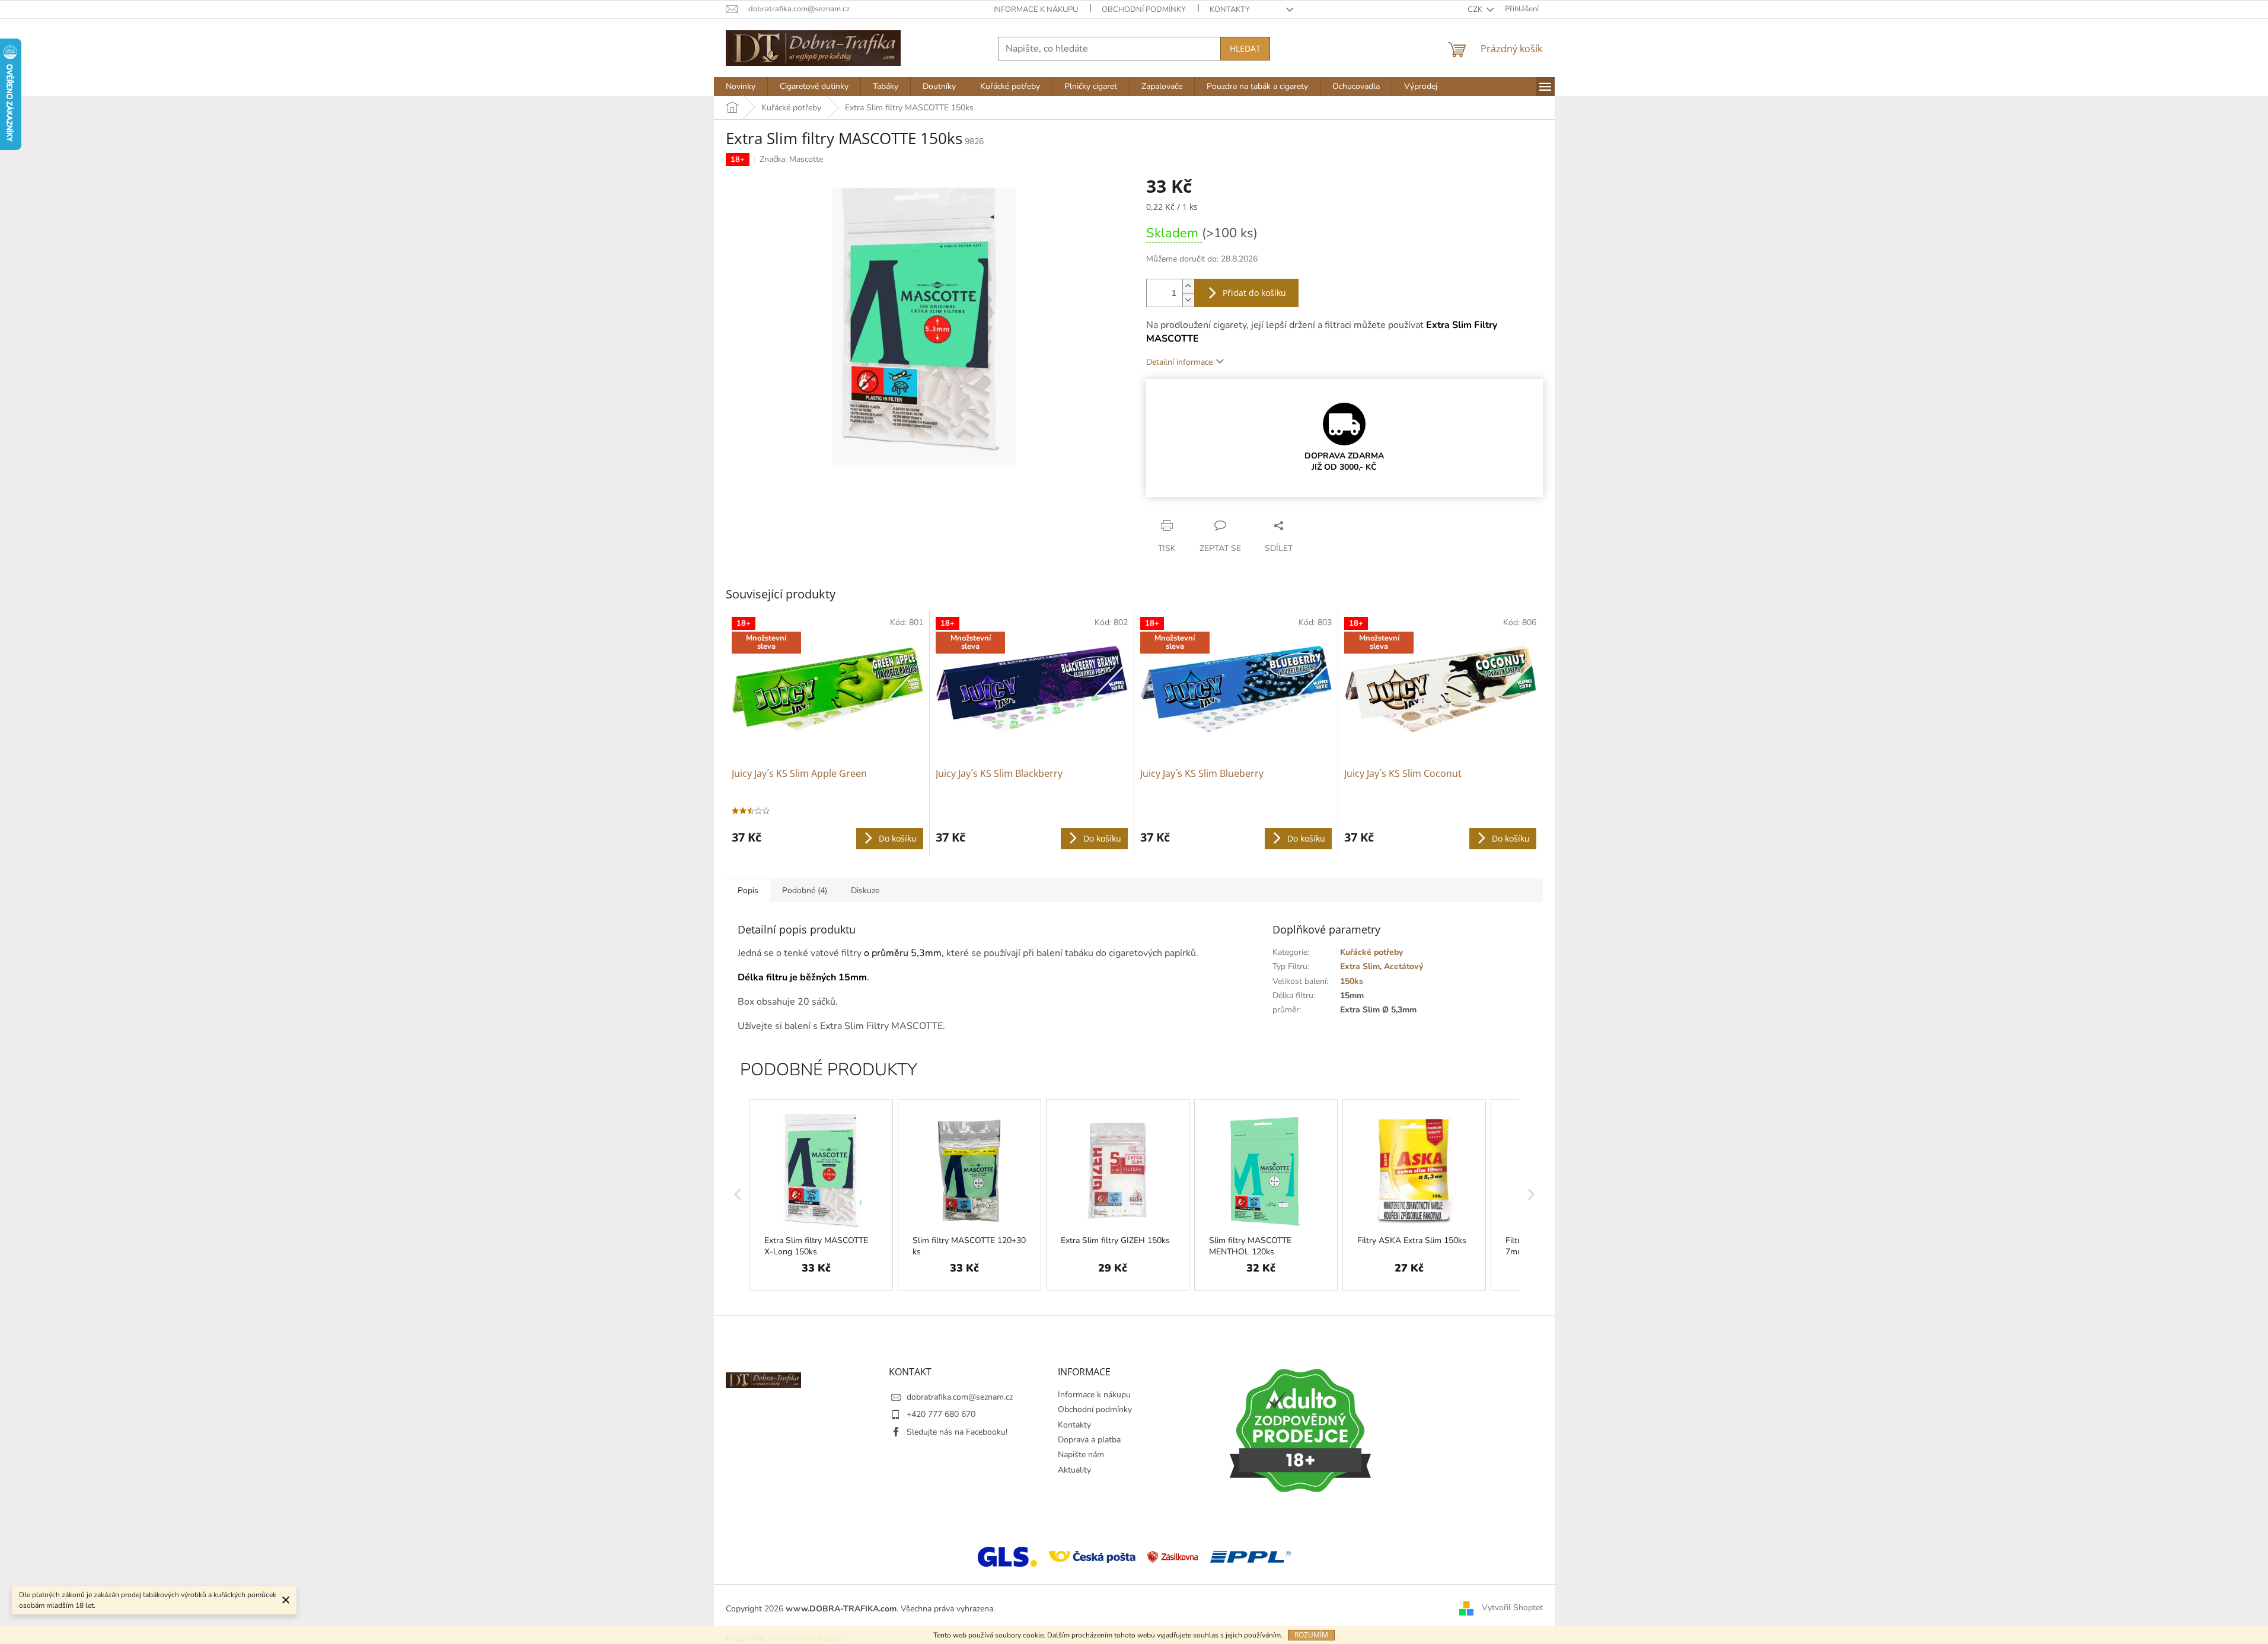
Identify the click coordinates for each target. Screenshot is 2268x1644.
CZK (1476, 9)
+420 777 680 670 (941, 1414)
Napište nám (1081, 1455)
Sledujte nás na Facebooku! (957, 1432)
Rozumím (1311, 1635)
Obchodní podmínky (1144, 9)
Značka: (791, 159)
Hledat (1245, 48)
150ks (1352, 981)
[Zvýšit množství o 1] (1188, 286)
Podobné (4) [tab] (805, 890)
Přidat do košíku (1254, 293)
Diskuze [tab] (865, 890)
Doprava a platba (1089, 1440)
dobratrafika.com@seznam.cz (960, 1397)
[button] (738, 1195)
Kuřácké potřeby (1371, 952)
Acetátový (1403, 966)
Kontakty (1230, 9)
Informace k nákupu (1036, 9)
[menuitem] (741, 87)
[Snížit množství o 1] (1188, 300)
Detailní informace (1179, 362)
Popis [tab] (748, 890)
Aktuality (1074, 1470)
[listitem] (821, 1195)
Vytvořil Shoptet (1512, 1608)
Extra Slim (1360, 966)
